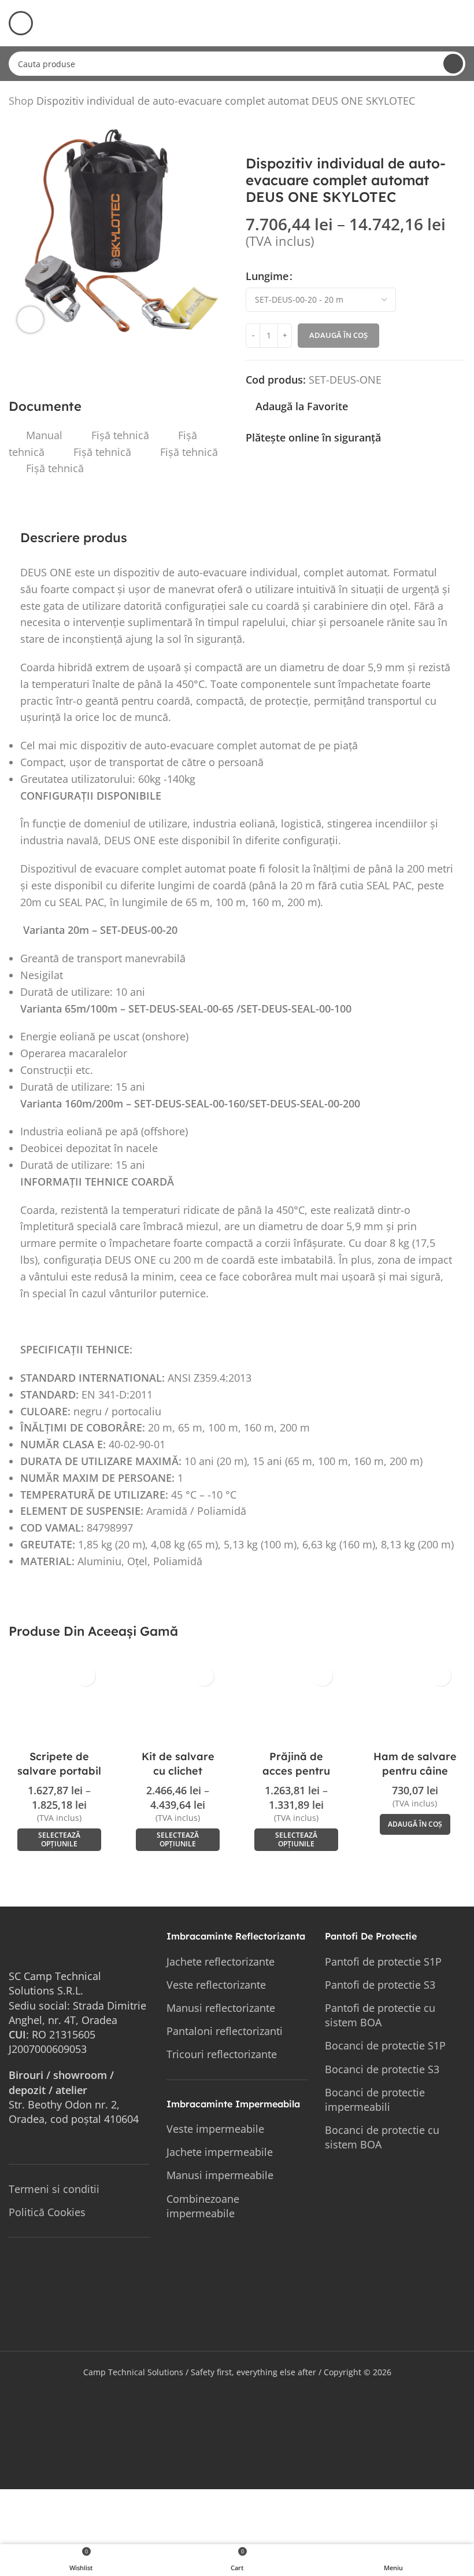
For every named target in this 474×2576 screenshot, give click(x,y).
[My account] (461, 23)
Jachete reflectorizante (221, 1962)
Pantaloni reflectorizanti (225, 2031)
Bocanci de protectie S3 (382, 2069)
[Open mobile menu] (21, 23)
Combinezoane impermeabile (203, 2206)
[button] (415, 1824)
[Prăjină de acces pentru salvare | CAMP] (296, 1702)
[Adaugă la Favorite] (85, 1676)
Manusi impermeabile (220, 2175)
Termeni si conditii (54, 2189)
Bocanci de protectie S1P (385, 2045)
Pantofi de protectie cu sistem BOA (380, 2015)
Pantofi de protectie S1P (383, 1962)
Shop (21, 101)
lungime (267, 276)
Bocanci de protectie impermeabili (375, 2100)
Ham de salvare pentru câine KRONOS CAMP (415, 1771)
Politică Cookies (47, 2212)
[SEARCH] (453, 64)
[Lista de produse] (445, 103)
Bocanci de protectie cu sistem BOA (382, 2137)
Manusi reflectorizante (221, 2008)
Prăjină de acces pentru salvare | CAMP (297, 1771)
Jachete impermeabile (220, 2152)
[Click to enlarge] (30, 320)
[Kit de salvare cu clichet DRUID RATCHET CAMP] (178, 1702)
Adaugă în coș (338, 335)
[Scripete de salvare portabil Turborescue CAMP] (59, 1702)
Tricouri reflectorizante (222, 2054)
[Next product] (458, 103)
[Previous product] (431, 103)
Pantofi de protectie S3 (380, 1985)
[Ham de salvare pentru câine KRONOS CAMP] (415, 1702)
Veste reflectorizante (216, 1985)
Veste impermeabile (215, 2129)
